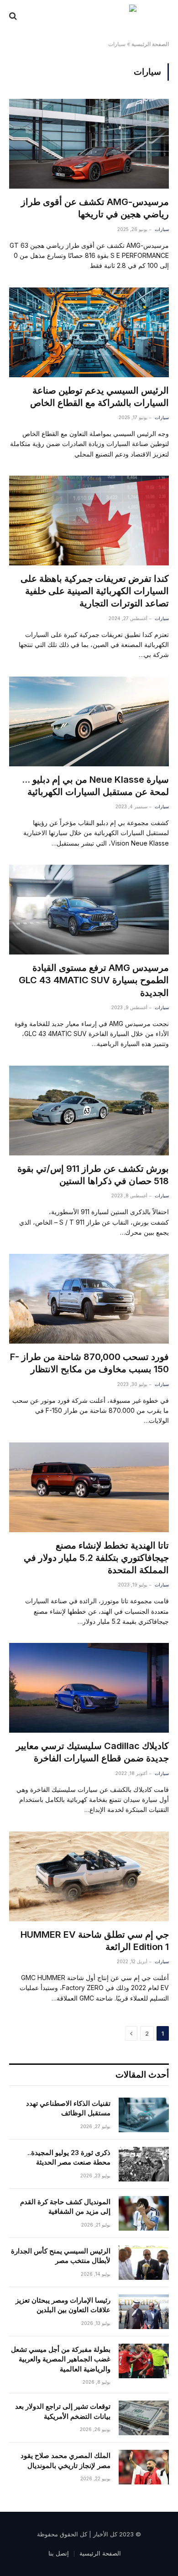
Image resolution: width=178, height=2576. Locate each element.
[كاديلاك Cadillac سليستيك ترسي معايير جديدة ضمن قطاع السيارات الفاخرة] (89, 1688)
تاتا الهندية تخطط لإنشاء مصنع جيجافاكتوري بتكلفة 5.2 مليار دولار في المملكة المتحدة (96, 1558)
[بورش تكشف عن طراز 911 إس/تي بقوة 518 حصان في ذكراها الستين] (89, 1111)
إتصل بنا (59, 2553)
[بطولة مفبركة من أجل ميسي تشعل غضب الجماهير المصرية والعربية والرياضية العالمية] (144, 2361)
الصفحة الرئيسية (150, 44)
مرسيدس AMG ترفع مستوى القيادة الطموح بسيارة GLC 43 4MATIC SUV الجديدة (94, 980)
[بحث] (14, 16)
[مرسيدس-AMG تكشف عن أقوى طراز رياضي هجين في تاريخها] (89, 144)
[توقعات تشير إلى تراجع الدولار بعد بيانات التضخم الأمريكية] (144, 2418)
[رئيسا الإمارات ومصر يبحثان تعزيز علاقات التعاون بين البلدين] (144, 2312)
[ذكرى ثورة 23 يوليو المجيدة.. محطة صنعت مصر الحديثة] (144, 2164)
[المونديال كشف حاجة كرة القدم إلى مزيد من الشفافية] (144, 2213)
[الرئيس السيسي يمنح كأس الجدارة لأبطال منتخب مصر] (144, 2263)
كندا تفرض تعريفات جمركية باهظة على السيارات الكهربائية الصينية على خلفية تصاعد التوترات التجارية (95, 591)
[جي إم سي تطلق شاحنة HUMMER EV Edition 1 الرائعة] (89, 1876)
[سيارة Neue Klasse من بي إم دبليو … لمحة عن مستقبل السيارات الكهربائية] (89, 721)
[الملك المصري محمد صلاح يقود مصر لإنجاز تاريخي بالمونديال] (144, 2467)
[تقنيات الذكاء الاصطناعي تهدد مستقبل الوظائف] (144, 2115)
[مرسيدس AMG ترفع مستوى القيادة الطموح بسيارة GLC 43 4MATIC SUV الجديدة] (89, 910)
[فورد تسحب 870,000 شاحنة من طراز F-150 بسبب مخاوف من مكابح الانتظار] (89, 1299)
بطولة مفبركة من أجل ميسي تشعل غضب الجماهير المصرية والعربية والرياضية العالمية (61, 2359)
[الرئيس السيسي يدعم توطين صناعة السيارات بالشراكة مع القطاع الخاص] (89, 332)
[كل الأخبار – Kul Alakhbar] (89, 16)
